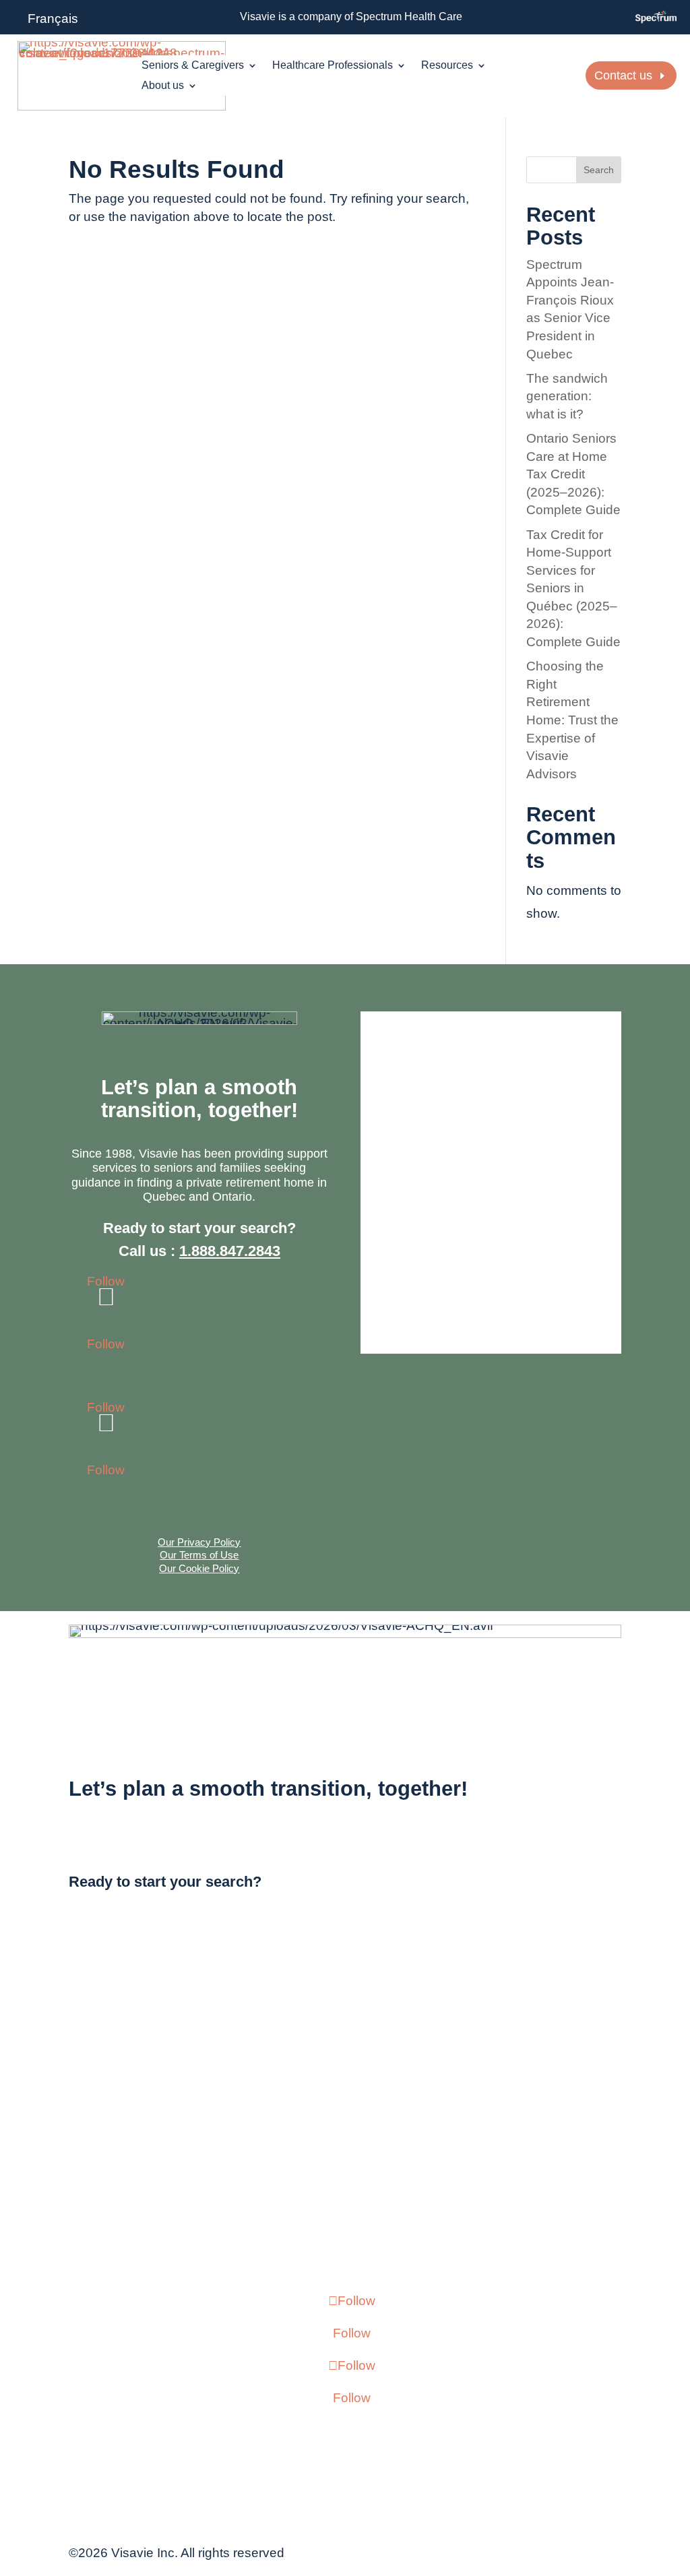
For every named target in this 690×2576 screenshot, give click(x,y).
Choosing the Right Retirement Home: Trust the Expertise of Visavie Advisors (572, 720)
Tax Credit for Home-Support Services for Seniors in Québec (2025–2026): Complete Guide (573, 589)
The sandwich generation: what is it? (567, 396)
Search (599, 170)
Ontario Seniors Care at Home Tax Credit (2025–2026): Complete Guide (573, 474)
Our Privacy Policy (199, 1542)
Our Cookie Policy (199, 1568)
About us (163, 86)
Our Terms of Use (199, 1555)
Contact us (623, 75)
